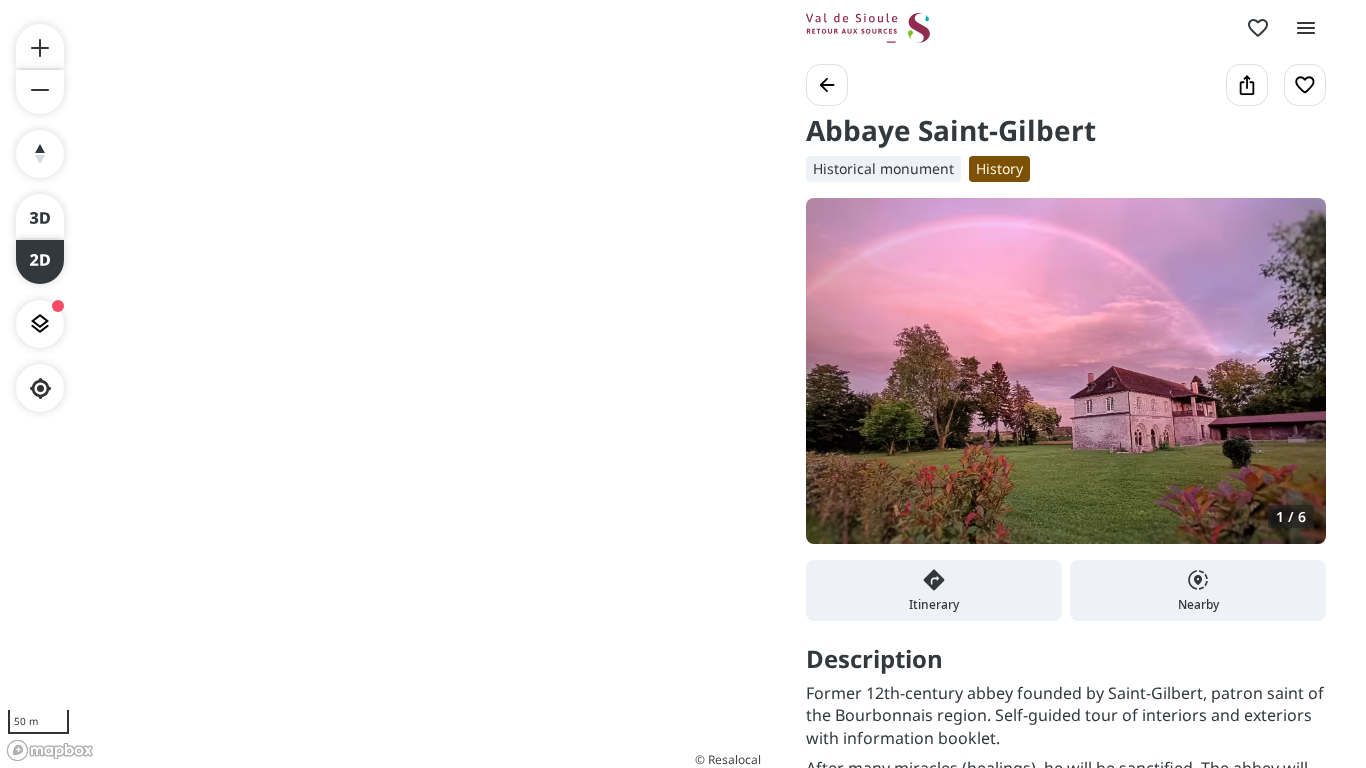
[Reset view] (40, 154)
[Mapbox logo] (50, 750)
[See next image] (1290, 383)
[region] (383, 384)
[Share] (1247, 85)
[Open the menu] (1306, 28)
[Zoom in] (40, 46)
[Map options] (40, 324)
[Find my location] (40, 388)
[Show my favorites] (1258, 28)
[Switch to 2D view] (40, 262)
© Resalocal (728, 759)
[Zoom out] (40, 92)
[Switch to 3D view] (40, 216)
